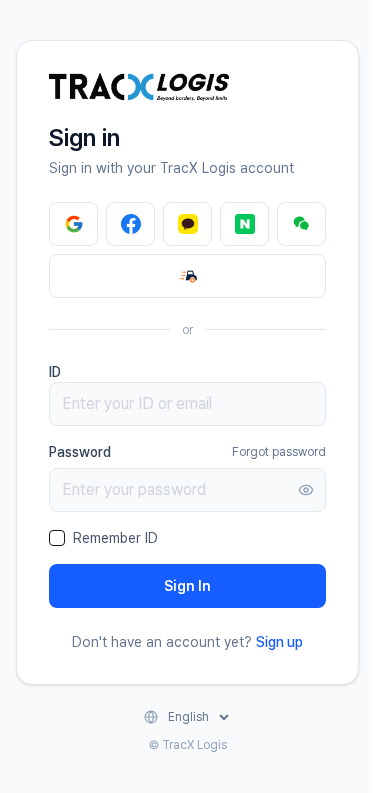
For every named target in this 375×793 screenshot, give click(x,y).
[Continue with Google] (73, 224)
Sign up (279, 642)
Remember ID (115, 538)
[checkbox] (57, 538)
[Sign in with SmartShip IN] (187, 276)
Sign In (187, 586)
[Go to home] (139, 87)
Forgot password (279, 452)
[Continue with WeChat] (301, 224)
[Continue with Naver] (244, 224)
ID (55, 372)
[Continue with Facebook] (130, 224)
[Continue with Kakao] (187, 224)
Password (80, 452)
